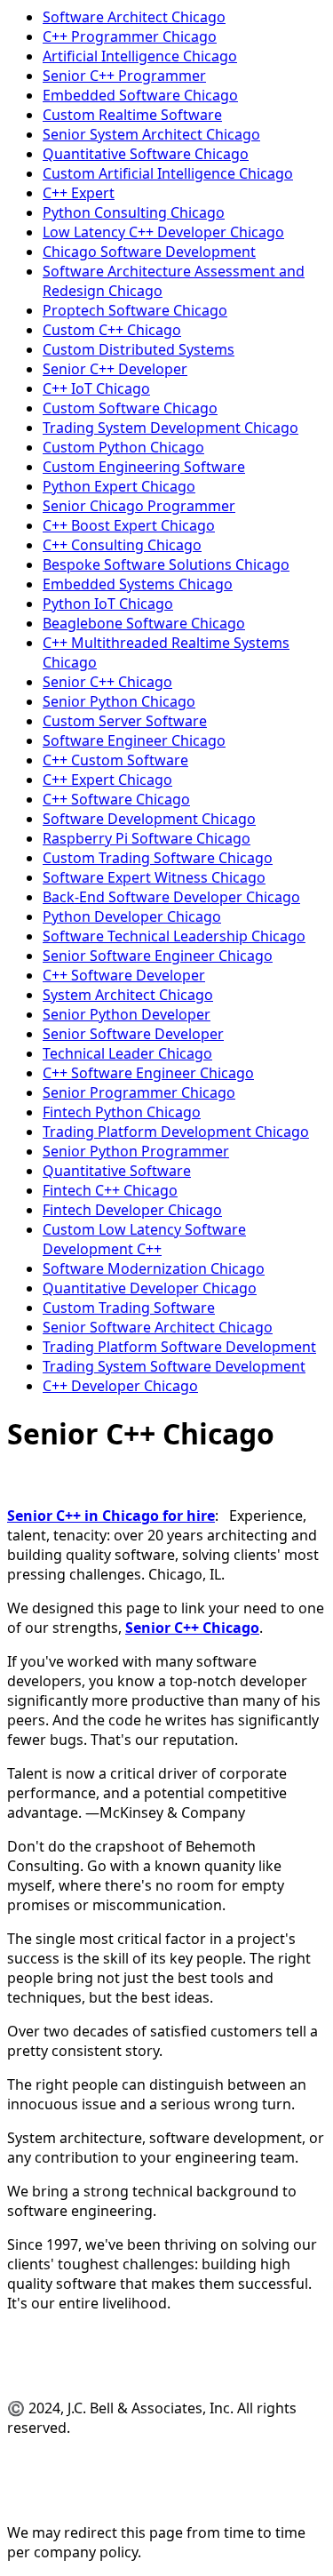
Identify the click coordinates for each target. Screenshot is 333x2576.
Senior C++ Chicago (107, 682)
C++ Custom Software (115, 760)
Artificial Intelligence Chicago (140, 56)
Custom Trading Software (129, 1308)
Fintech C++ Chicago (110, 1190)
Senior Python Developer (127, 1014)
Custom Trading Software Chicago (158, 858)
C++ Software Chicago (116, 799)
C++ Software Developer (124, 975)
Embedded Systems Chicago (138, 584)
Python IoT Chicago (108, 604)
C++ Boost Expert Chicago (129, 525)
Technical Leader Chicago (127, 1053)
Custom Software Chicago (130, 408)
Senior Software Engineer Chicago (158, 956)
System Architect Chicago (128, 995)
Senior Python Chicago (119, 701)
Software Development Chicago (149, 819)
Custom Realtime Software (132, 115)
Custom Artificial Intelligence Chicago (168, 173)
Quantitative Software (117, 1171)
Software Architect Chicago (134, 17)
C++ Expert (79, 193)
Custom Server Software (125, 721)
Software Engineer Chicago (134, 740)
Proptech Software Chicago (135, 310)
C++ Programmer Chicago (130, 36)
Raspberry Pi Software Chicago (147, 838)
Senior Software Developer (133, 1034)
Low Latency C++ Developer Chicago (163, 232)
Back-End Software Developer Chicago (171, 897)
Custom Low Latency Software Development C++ (144, 1239)
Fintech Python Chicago (122, 1112)
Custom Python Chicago (123, 447)
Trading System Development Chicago (170, 428)
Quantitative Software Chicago (146, 154)
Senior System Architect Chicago (151, 134)
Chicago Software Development (149, 252)
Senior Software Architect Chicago (158, 1327)
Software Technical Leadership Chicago (174, 936)
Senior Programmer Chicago (139, 1092)
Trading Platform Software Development (179, 1347)
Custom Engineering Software (144, 467)
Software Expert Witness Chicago (154, 877)
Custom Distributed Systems (139, 349)
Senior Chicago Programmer (139, 506)
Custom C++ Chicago (112, 330)
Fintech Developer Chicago (132, 1210)
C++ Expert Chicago (107, 780)
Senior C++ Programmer (124, 76)
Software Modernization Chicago (154, 1268)
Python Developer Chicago (132, 916)
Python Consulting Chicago (134, 212)
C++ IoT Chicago (96, 388)
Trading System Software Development (174, 1366)
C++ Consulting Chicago (122, 545)
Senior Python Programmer (136, 1151)
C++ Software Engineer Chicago (148, 1073)
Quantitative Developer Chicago (150, 1288)
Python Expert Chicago (119, 486)
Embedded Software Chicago (140, 95)
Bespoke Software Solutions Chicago (166, 564)
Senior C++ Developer (115, 369)
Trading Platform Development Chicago (176, 1132)
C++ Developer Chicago (120, 1386)
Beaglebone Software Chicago (144, 623)
